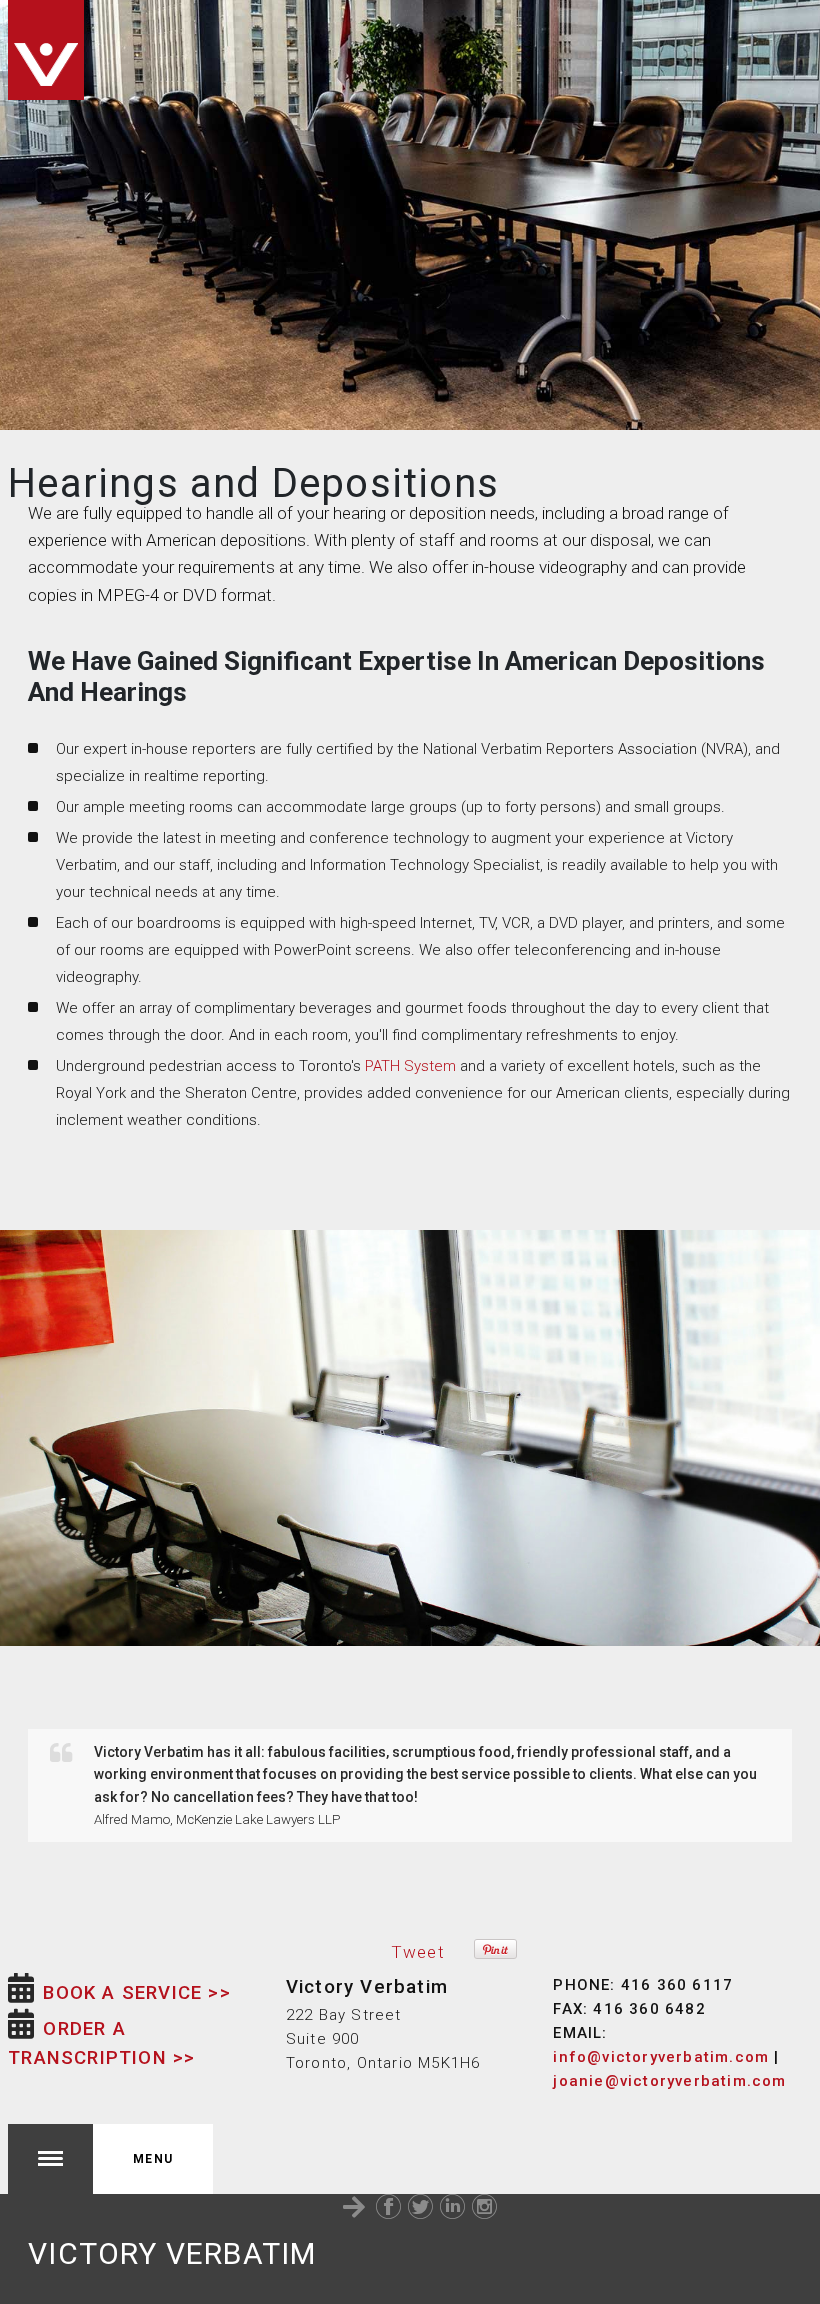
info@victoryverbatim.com (661, 2057)
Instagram (484, 2206)
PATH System (410, 1066)
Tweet (418, 1952)
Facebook (388, 2206)
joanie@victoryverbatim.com (669, 2081)
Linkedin (452, 2206)
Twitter (420, 2206)
